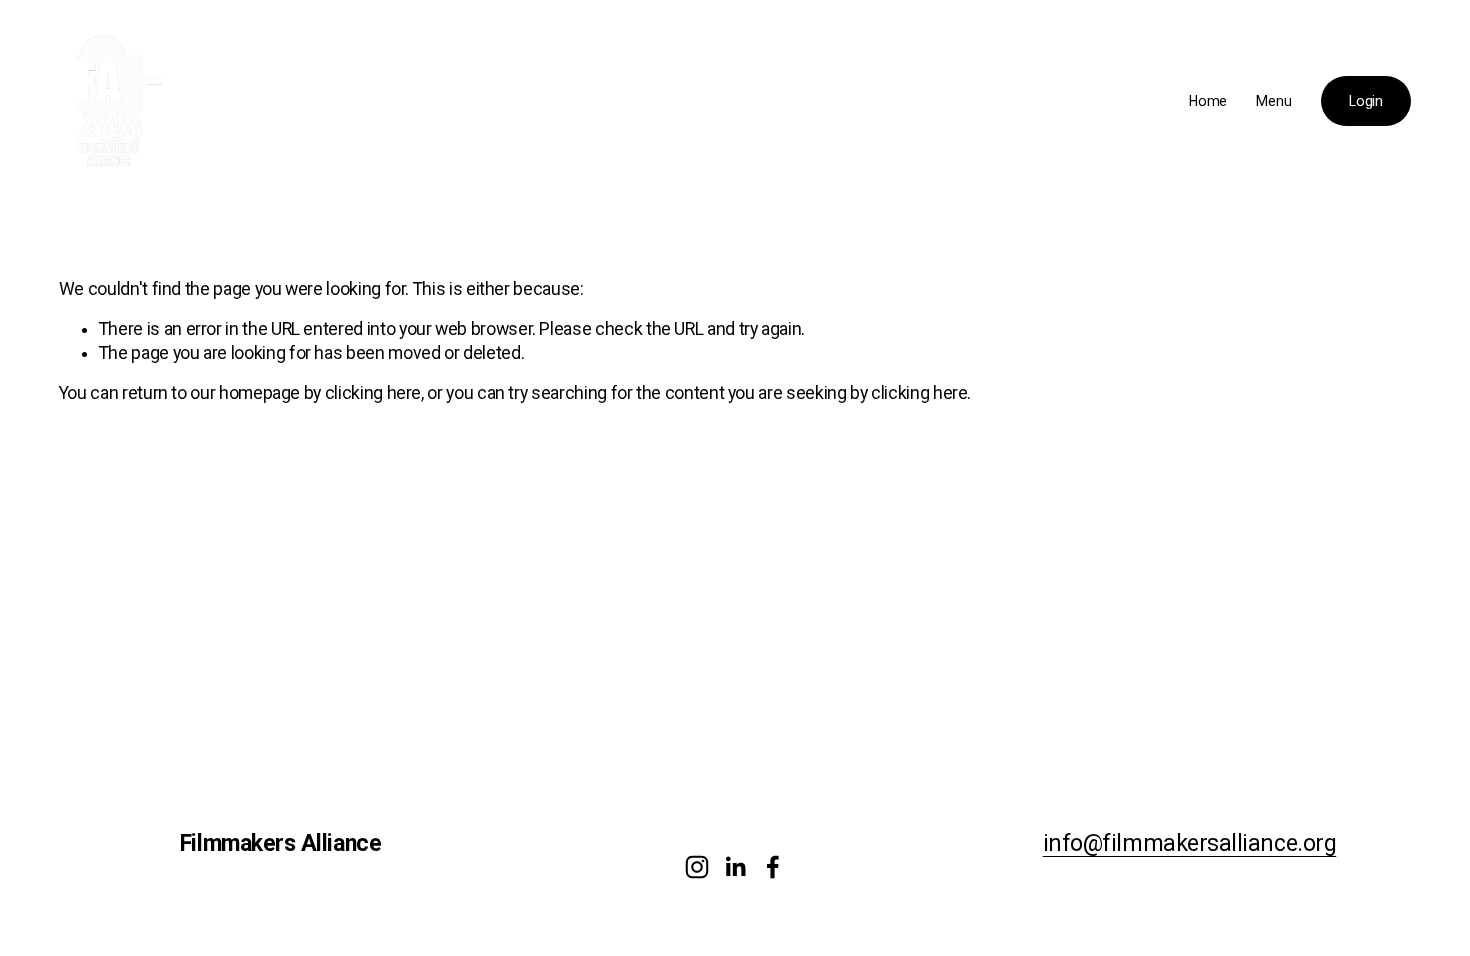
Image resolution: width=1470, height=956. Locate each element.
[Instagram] (697, 867)
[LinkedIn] (735, 867)
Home (1208, 101)
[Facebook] (773, 867)
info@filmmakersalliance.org (1190, 844)
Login (1366, 101)
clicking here (373, 393)
